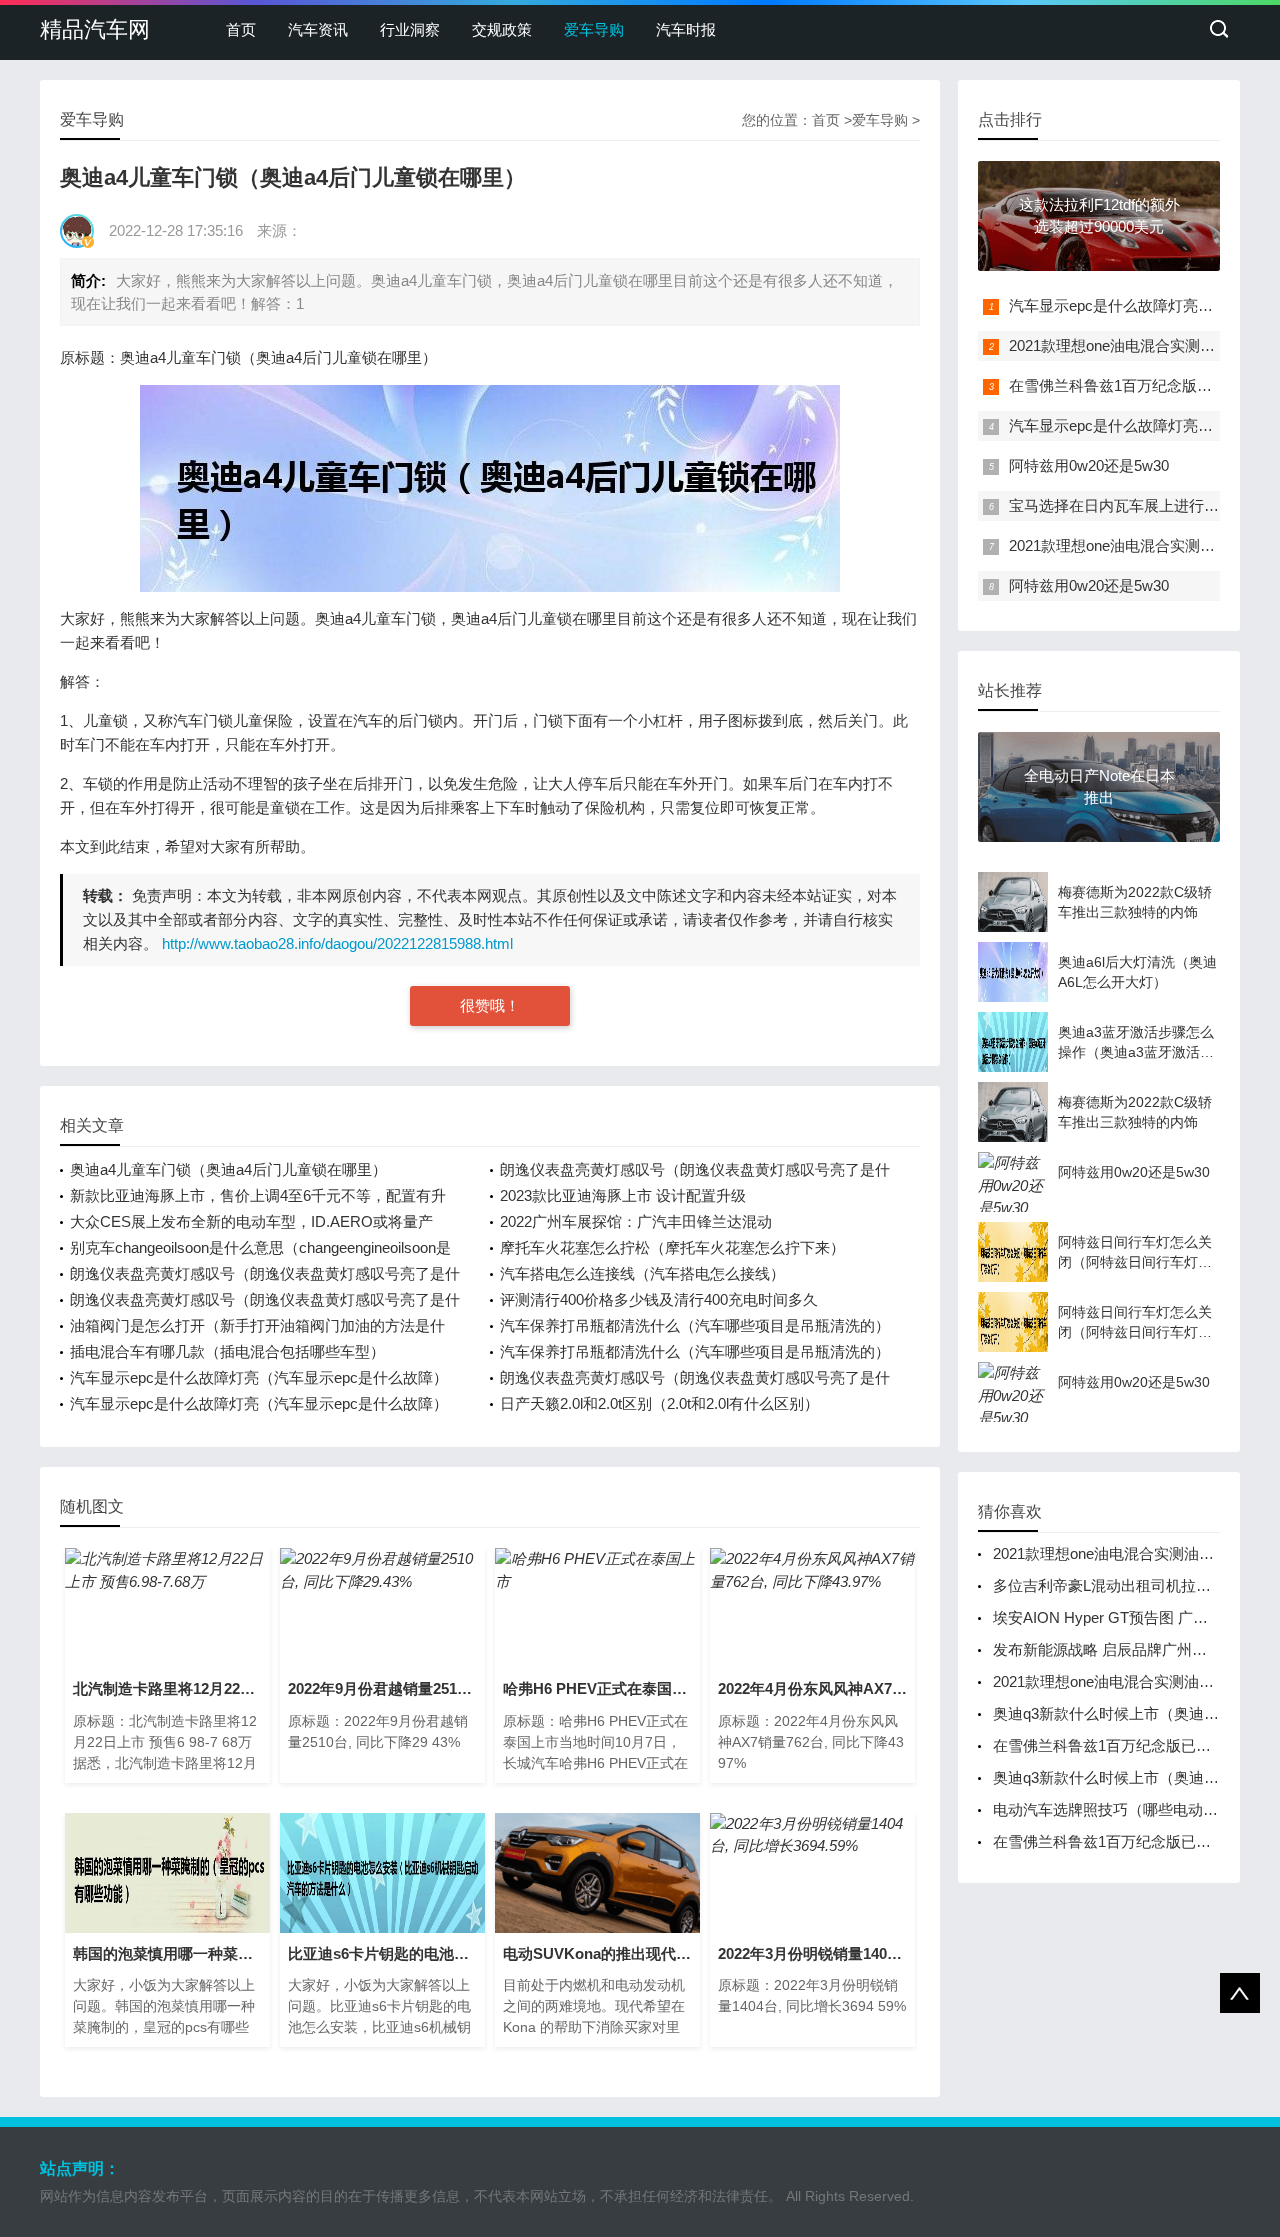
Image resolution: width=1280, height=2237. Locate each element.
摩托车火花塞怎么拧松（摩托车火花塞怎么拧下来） (672, 1247)
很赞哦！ (490, 1005)
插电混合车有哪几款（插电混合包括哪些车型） (227, 1351)
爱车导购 (594, 29)
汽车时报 (686, 29)
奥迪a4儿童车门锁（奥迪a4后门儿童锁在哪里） (228, 1169)
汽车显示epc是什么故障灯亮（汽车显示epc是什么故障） (259, 1377)
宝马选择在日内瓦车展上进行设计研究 (1136, 505)
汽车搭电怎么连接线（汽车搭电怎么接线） (642, 1273)
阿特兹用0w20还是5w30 (1089, 465)
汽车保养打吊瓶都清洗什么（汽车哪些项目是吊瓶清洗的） (695, 1325)
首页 (241, 29)
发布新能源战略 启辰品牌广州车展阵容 (1122, 1649)
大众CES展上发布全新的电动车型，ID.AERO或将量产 (251, 1221)
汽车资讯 (318, 29)
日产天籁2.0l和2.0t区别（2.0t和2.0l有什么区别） (659, 1403)
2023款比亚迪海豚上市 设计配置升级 (623, 1195)
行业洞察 (410, 29)
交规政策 (502, 29)
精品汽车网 (95, 29)
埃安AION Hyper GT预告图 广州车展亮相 (1130, 1617)
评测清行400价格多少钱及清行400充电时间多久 (659, 1299)
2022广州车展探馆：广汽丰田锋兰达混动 (636, 1221)
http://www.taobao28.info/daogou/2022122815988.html (337, 943)
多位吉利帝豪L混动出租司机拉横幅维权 (1124, 1585)
